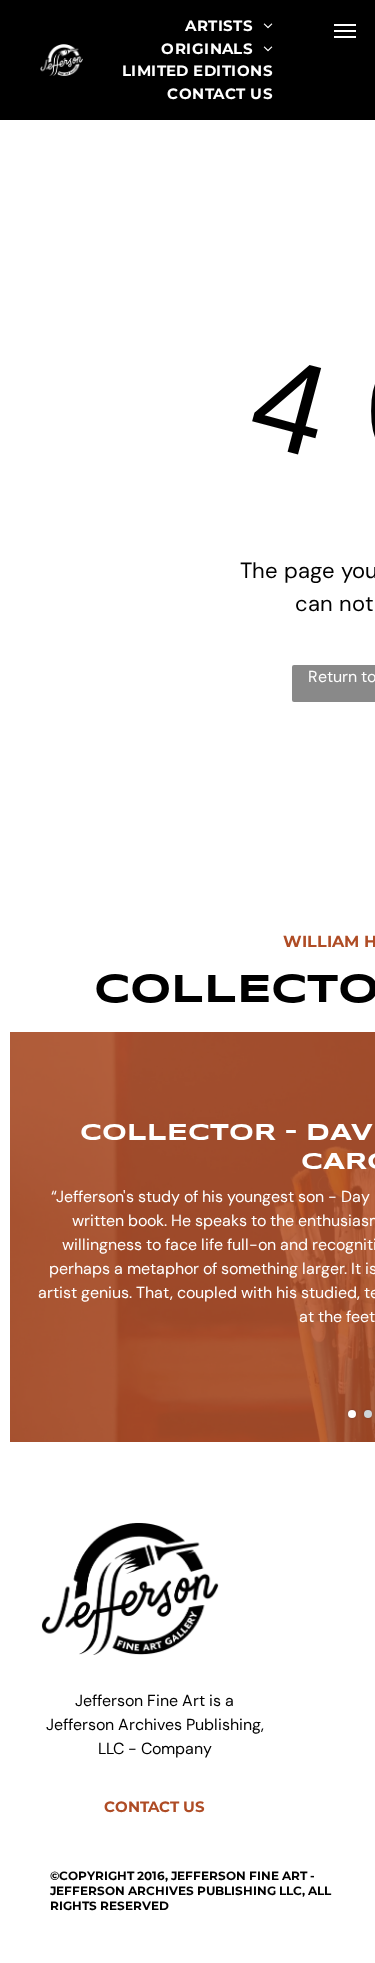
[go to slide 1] (352, 1414)
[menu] (345, 31)
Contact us (154, 1806)
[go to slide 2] (368, 1414)
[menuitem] (229, 26)
